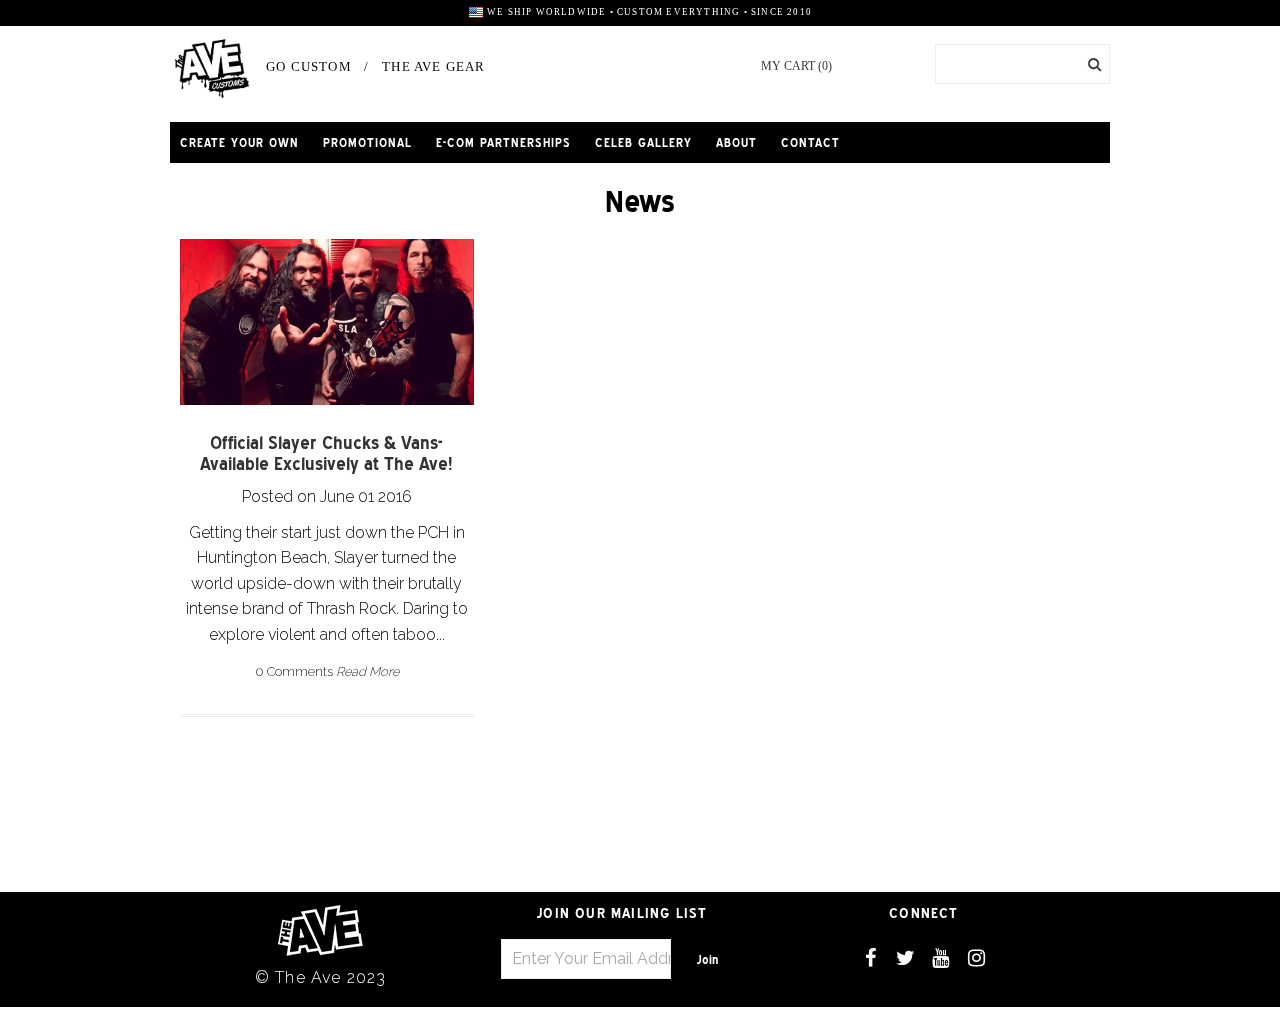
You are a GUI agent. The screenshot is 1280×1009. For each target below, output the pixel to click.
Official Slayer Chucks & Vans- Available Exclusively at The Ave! (326, 453)
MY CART (796, 66)
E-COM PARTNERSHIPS (503, 142)
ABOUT (736, 142)
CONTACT (810, 142)
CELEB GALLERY (643, 142)
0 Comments (294, 671)
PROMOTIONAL (367, 142)
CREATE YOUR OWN (239, 142)
